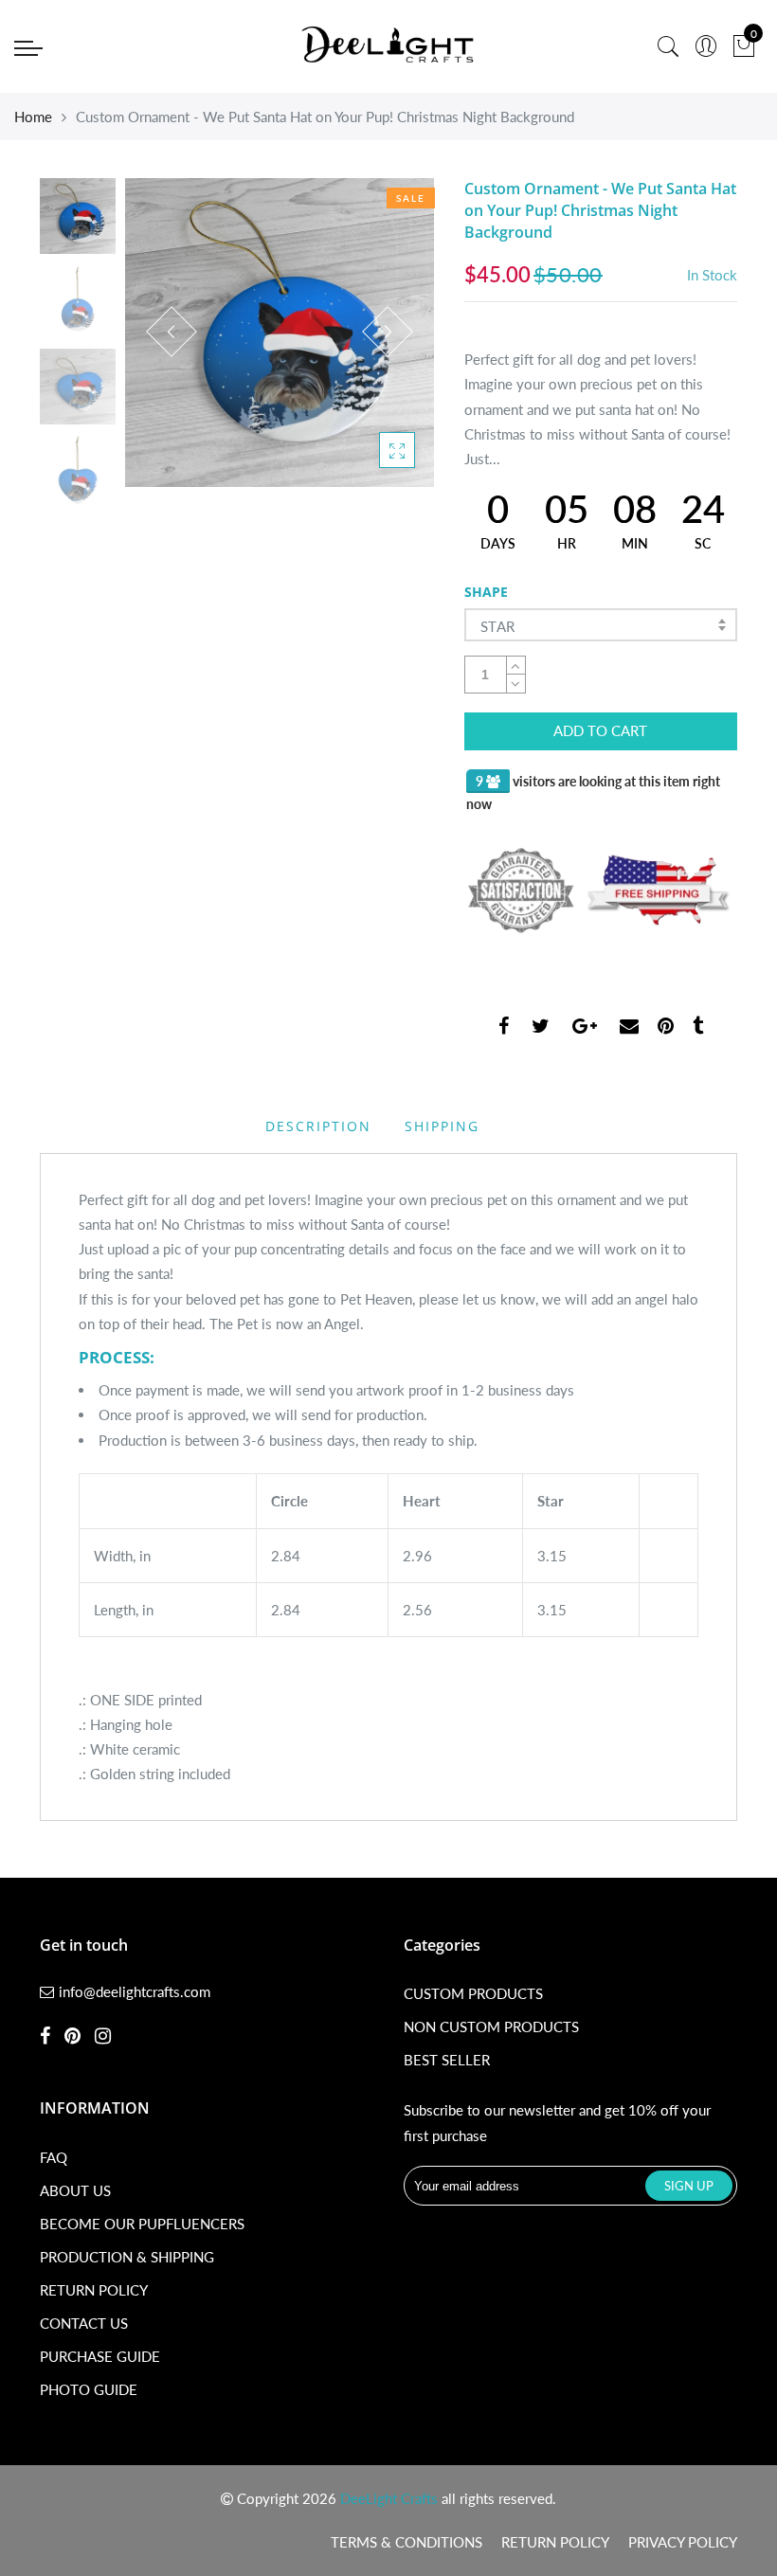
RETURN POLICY (94, 2290)
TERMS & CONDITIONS (407, 2542)
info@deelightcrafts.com (135, 1991)
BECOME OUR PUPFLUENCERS (142, 2224)
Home (33, 117)
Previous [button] (172, 332)
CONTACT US (84, 2323)
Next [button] (388, 332)
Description (318, 1126)
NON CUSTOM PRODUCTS (491, 2027)
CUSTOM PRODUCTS (473, 1993)
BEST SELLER (447, 2060)
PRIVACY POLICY (683, 2542)
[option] (280, 333)
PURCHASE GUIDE (100, 2356)
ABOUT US (75, 2190)
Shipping (442, 1126)
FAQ (54, 2157)
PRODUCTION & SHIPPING (127, 2257)
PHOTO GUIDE (89, 2389)
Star (498, 626)
